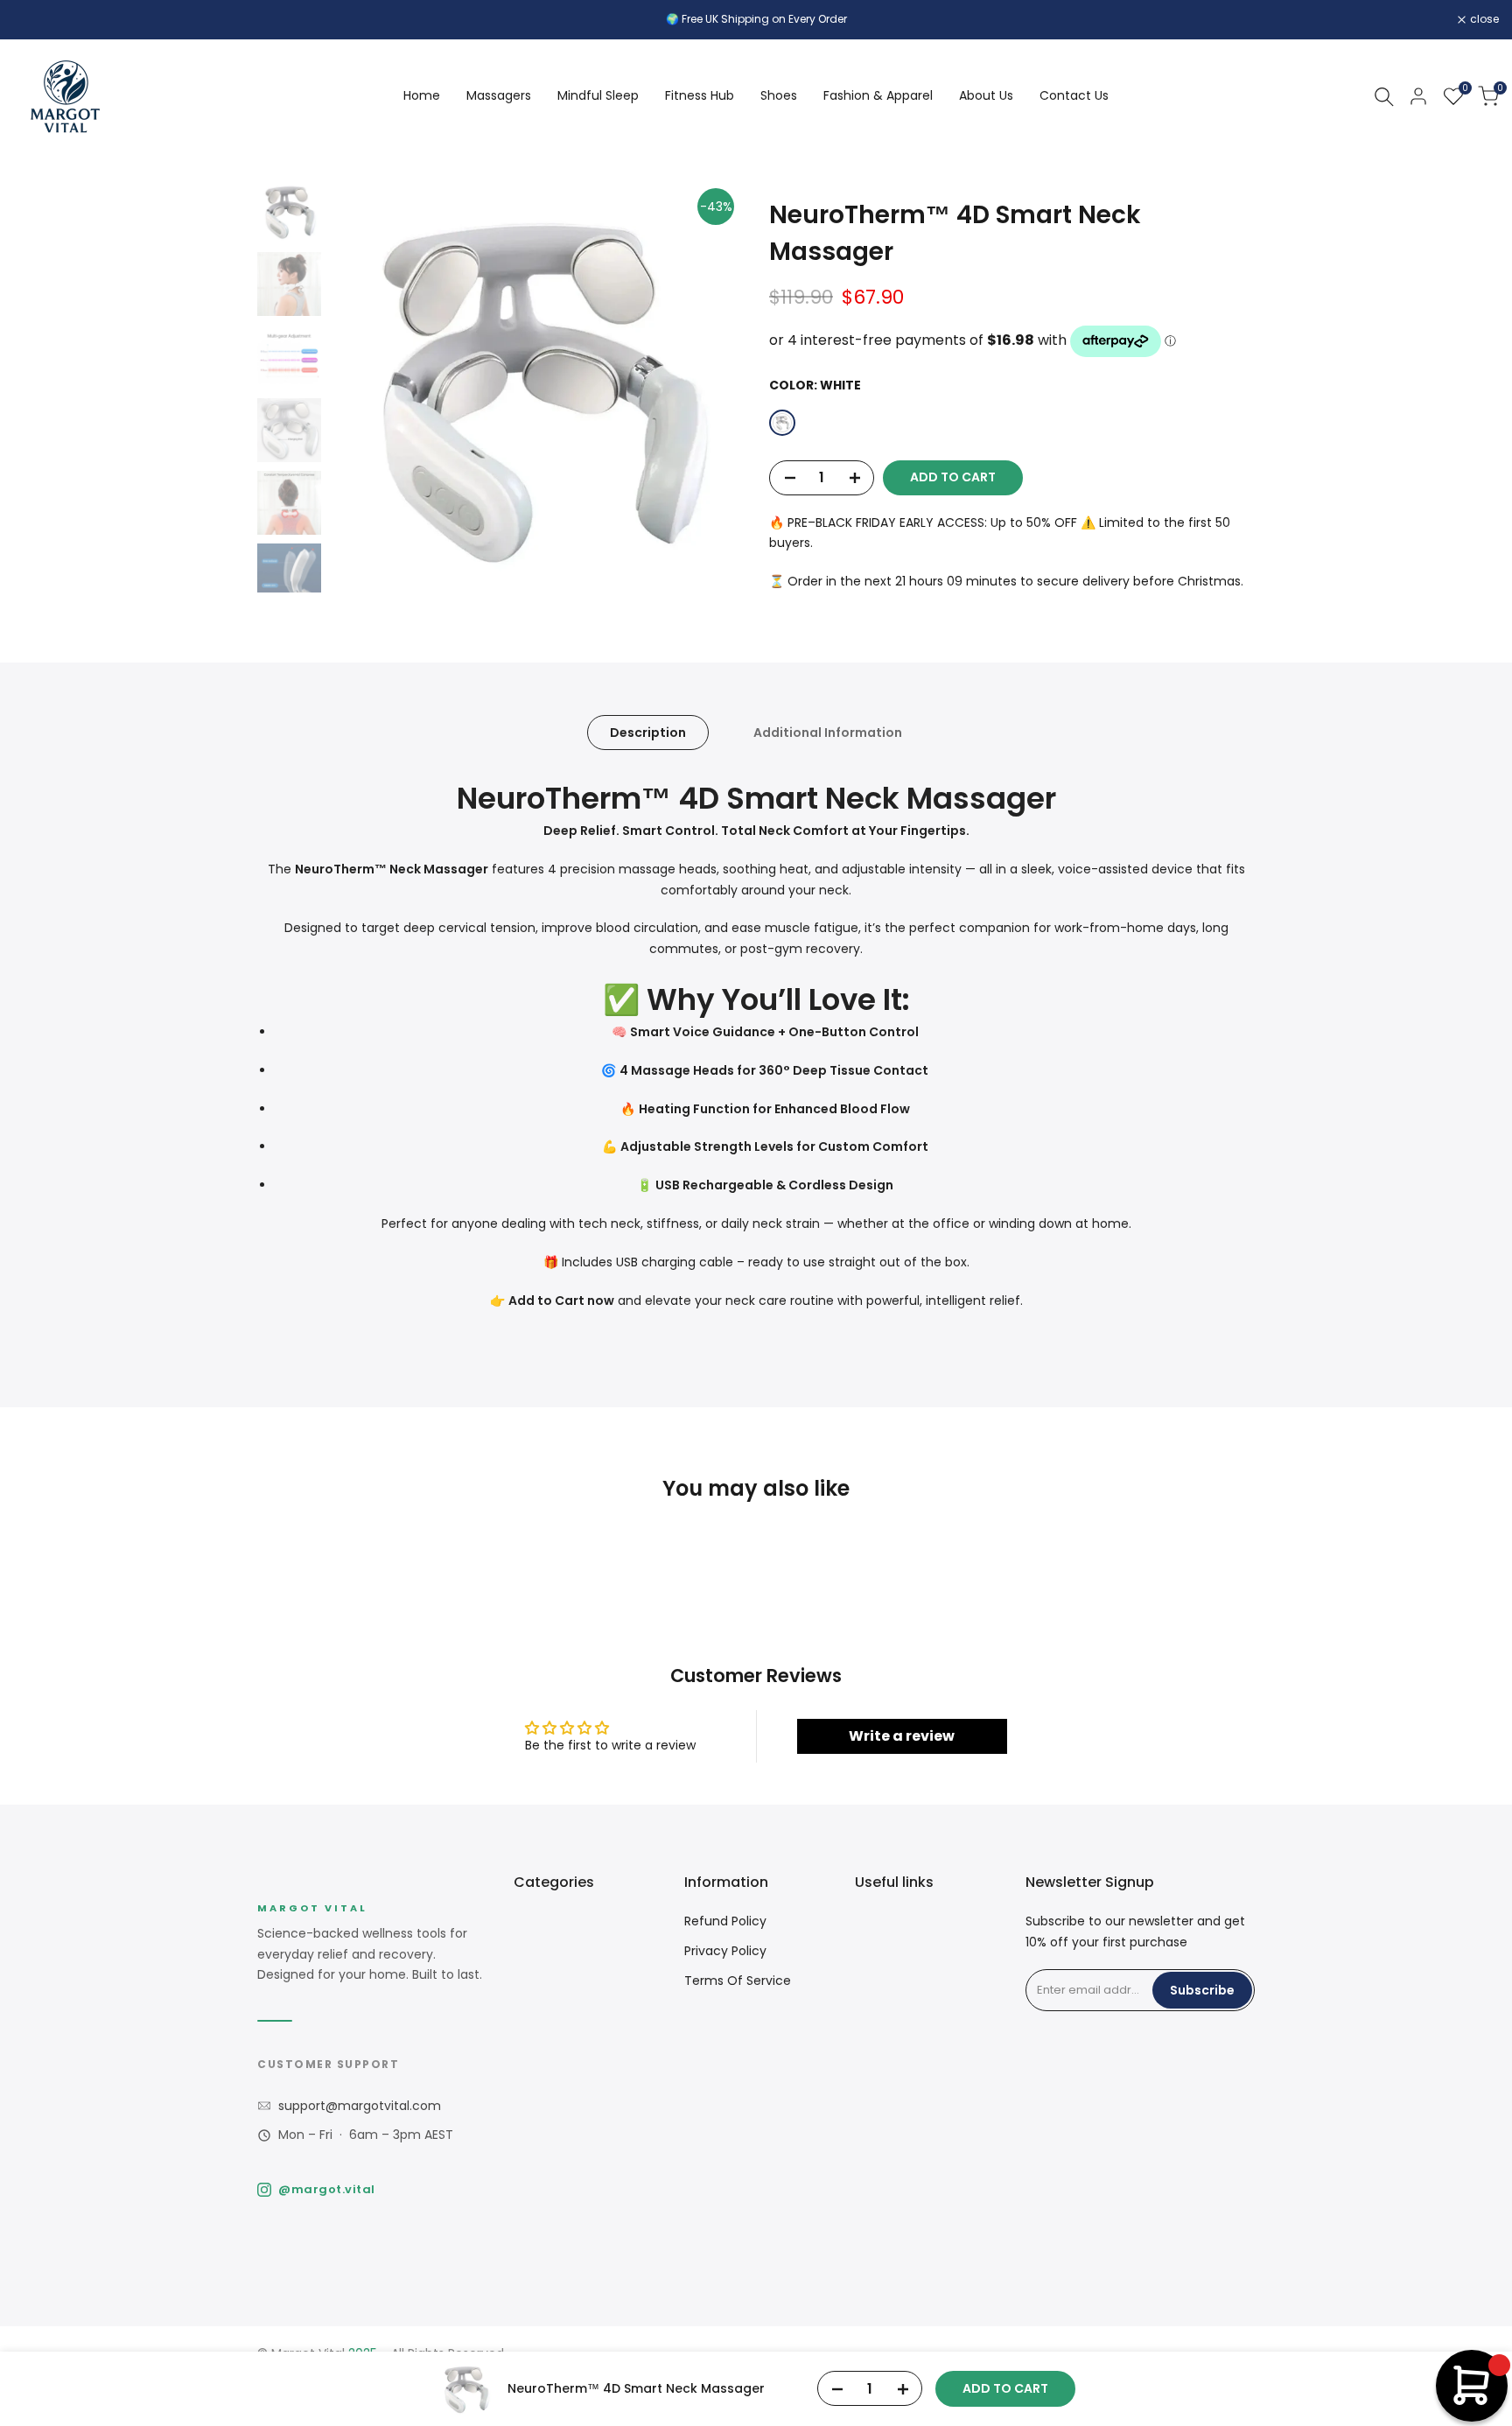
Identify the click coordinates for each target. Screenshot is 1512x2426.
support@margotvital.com (360, 2106)
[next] (708, 386)
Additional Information (828, 733)
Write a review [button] (902, 1736)
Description (648, 733)
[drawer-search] (1384, 97)
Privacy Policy (725, 1951)
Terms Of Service (738, 1981)
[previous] (365, 386)
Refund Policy (725, 1921)
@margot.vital (327, 2189)
